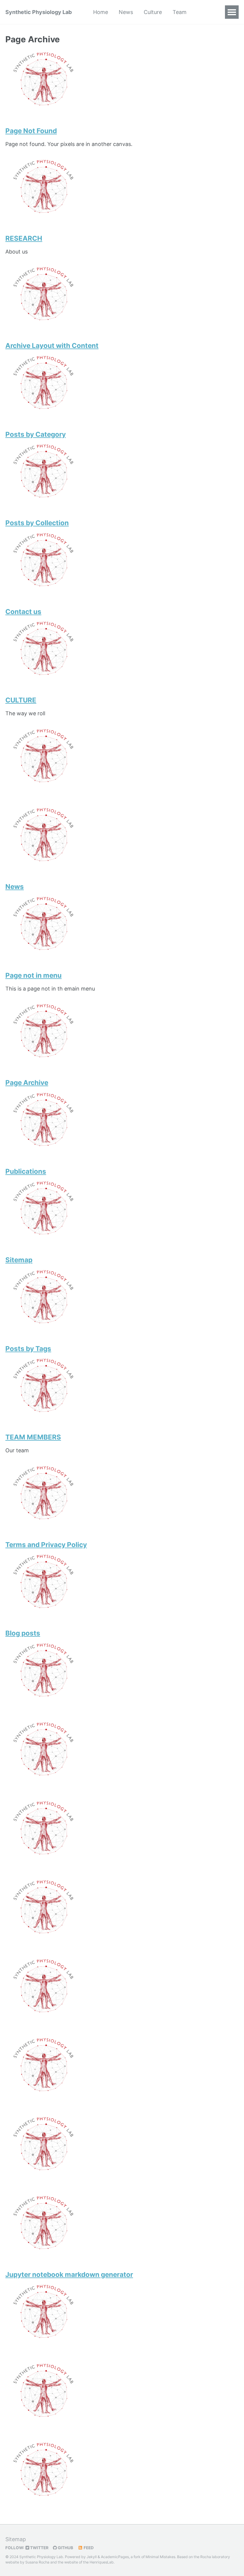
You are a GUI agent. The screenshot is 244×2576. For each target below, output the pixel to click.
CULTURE (21, 700)
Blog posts (23, 1633)
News (126, 12)
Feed (88, 2548)
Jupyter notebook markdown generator (69, 2274)
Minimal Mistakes (160, 2557)
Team (180, 12)
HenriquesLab (102, 2562)
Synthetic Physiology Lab (39, 12)
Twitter (39, 2548)
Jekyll (92, 2557)
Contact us (23, 611)
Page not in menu (33, 975)
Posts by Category (36, 434)
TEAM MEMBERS (33, 1437)
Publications (26, 1171)
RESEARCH (24, 238)
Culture (153, 12)
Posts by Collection (37, 523)
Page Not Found (31, 131)
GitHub (65, 2548)
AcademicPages (115, 2557)
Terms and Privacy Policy (46, 1544)
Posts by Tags (28, 1348)
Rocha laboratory (215, 2557)
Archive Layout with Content (52, 345)
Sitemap (19, 1260)
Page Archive (27, 1082)
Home (101, 12)
